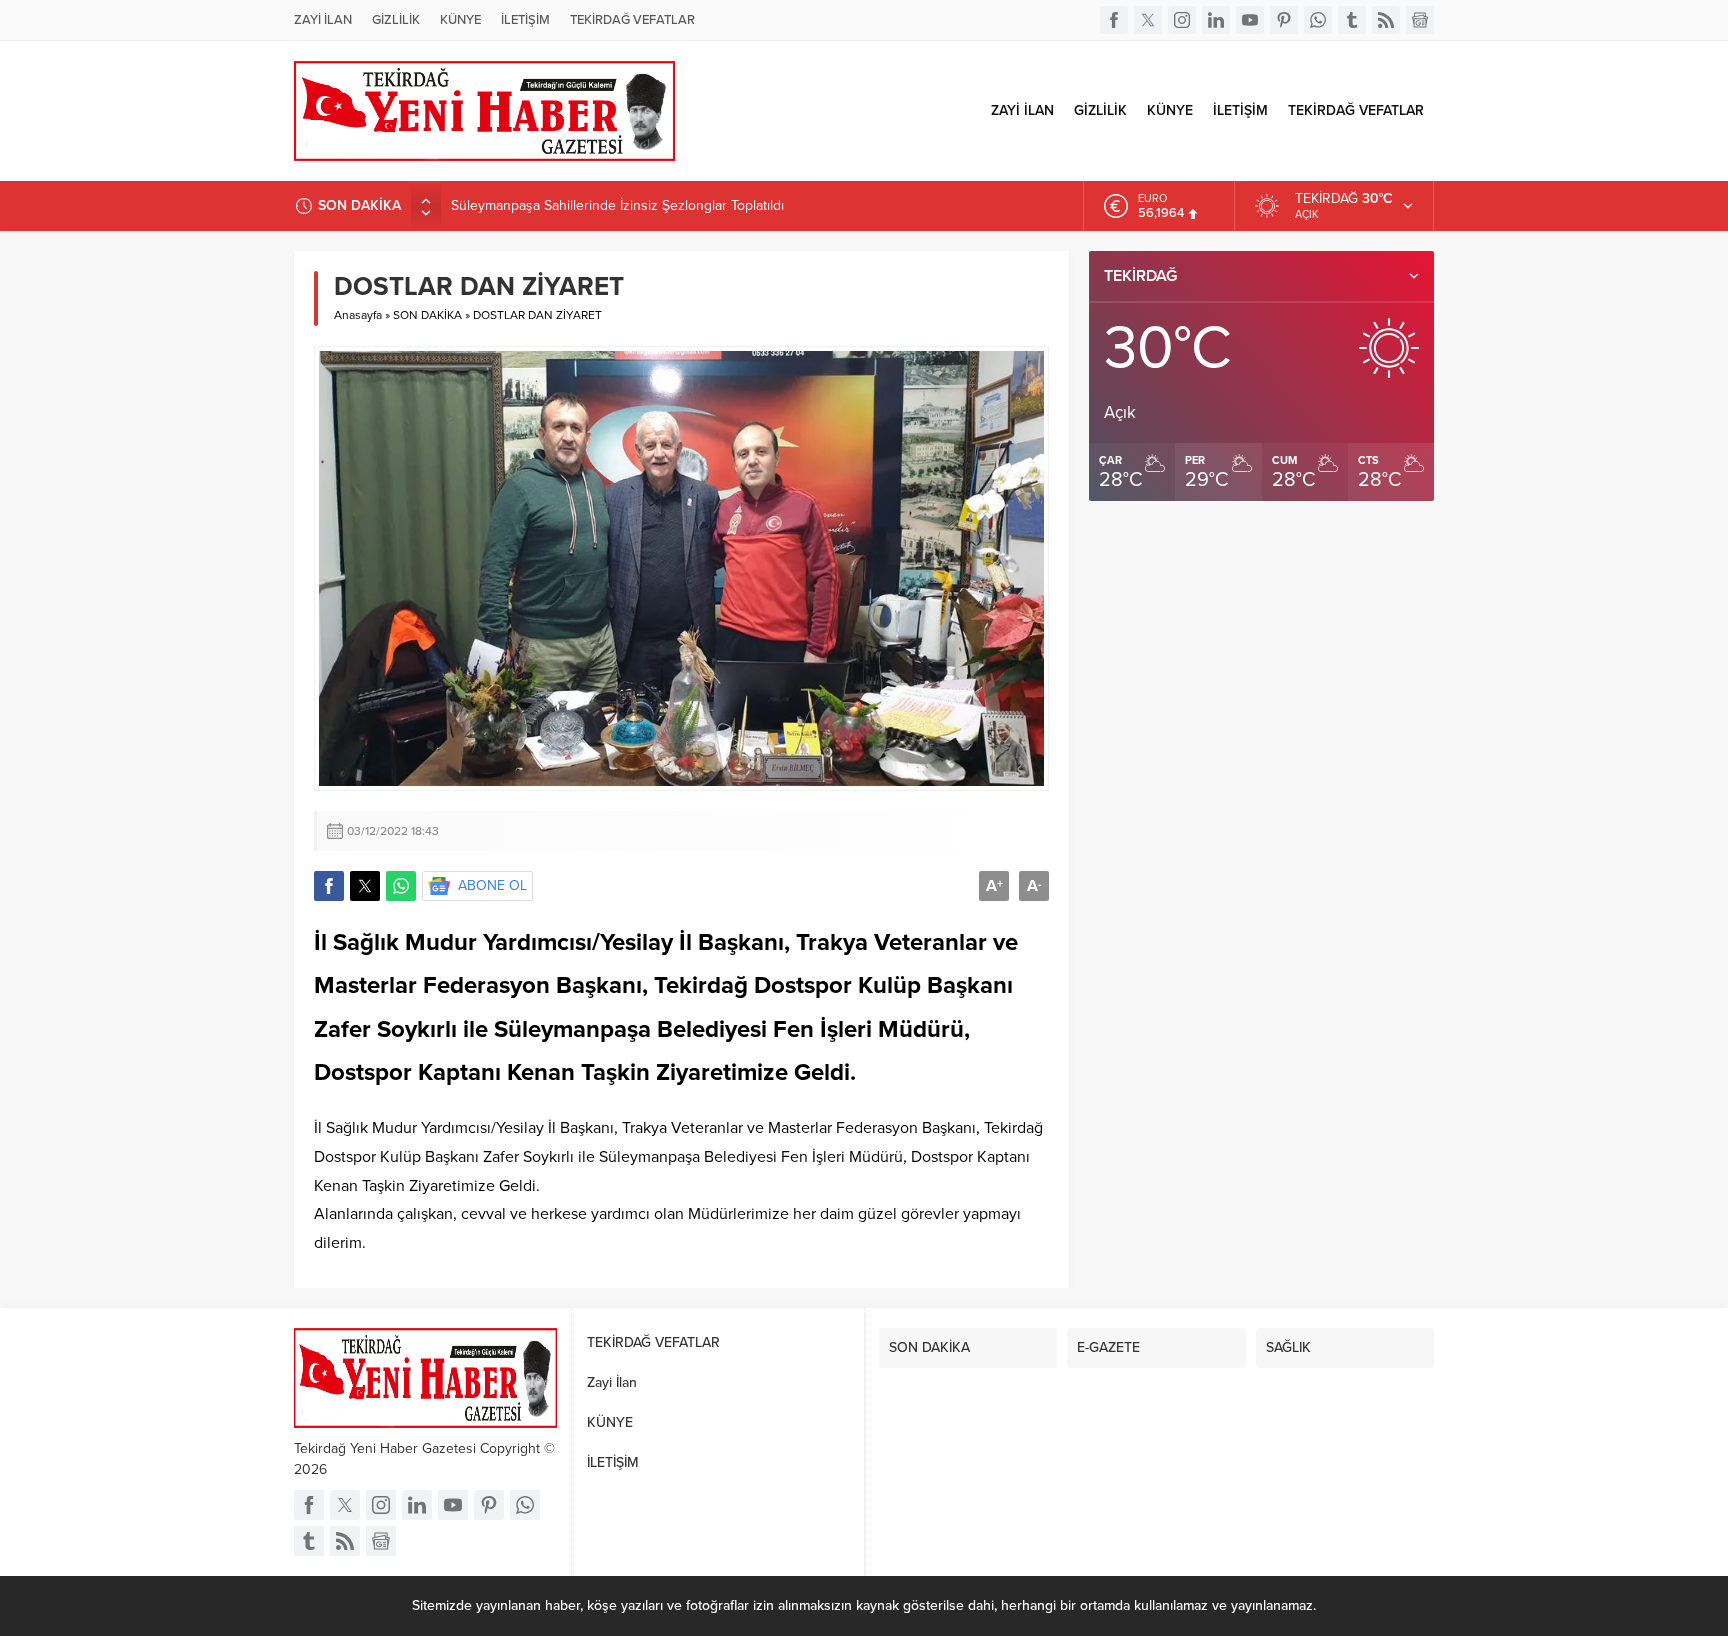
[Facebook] (1114, 20)
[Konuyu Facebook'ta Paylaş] (329, 886)
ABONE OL (492, 885)
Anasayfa (358, 315)
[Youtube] (1250, 20)
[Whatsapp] (1318, 20)
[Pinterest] (1284, 20)
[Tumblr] (1352, 20)
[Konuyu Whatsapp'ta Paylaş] (401, 886)
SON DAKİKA (427, 315)
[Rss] (1386, 20)
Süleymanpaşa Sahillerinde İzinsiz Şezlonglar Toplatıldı (617, 205)
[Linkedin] (1216, 20)
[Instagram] (1182, 20)
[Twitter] (1148, 20)
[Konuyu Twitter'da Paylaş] (365, 886)
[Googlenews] (1420, 20)
